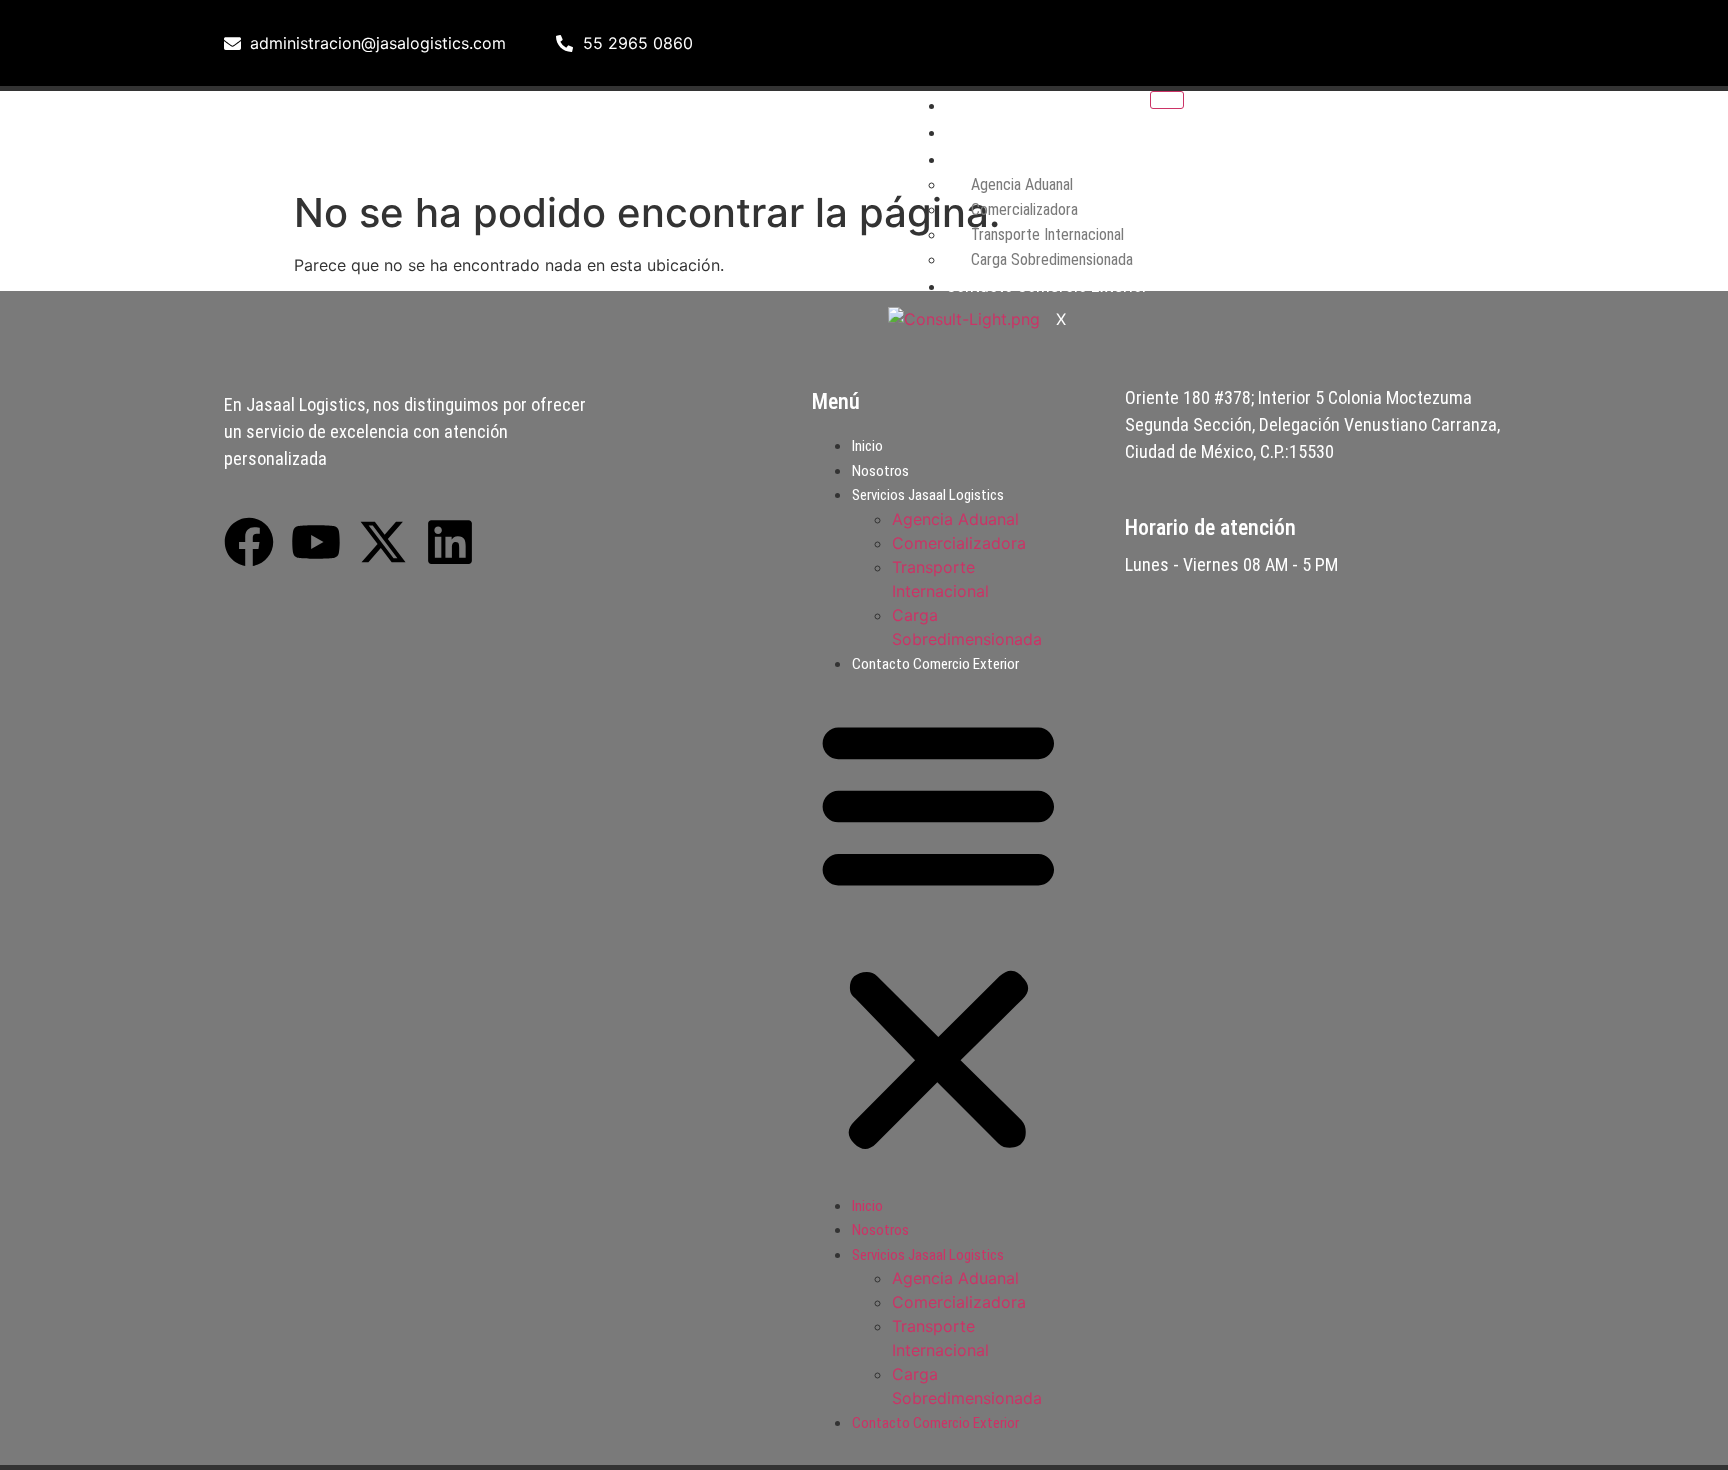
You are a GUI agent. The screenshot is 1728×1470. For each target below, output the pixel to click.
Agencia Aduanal (955, 519)
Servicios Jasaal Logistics (928, 495)
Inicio (965, 104)
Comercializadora (959, 543)
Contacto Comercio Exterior (1047, 285)
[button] (938, 933)
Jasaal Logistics (301, 136)
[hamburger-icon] (1167, 100)
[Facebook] (1254, 40)
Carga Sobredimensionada (1052, 259)
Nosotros (980, 131)
